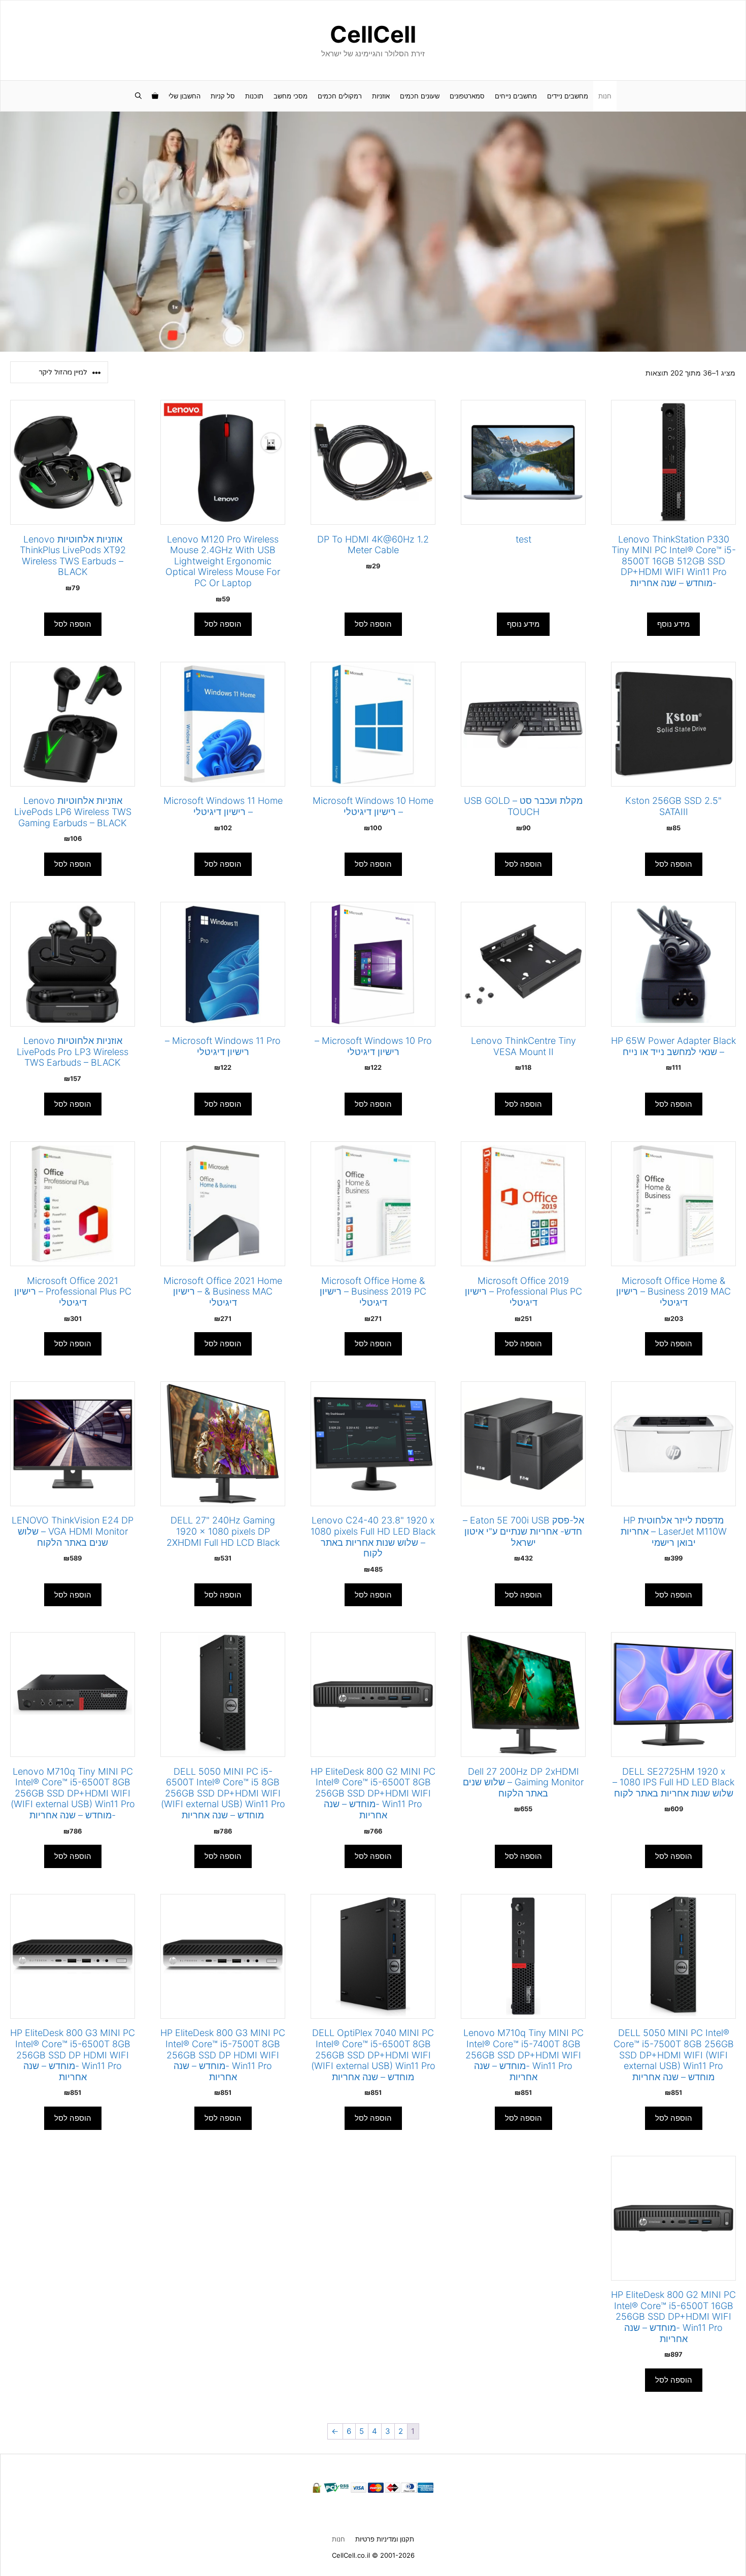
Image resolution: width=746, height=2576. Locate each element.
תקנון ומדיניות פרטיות (385, 2539)
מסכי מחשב (291, 96)
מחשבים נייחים (516, 96)
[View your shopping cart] (155, 96)
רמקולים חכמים (340, 96)
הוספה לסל (373, 624)
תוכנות (254, 96)
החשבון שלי (184, 96)
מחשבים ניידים (568, 96)
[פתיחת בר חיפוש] (138, 96)
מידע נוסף (673, 624)
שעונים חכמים (420, 96)
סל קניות (223, 96)
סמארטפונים (467, 96)
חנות (605, 96)
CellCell (373, 34)
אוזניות (381, 96)
